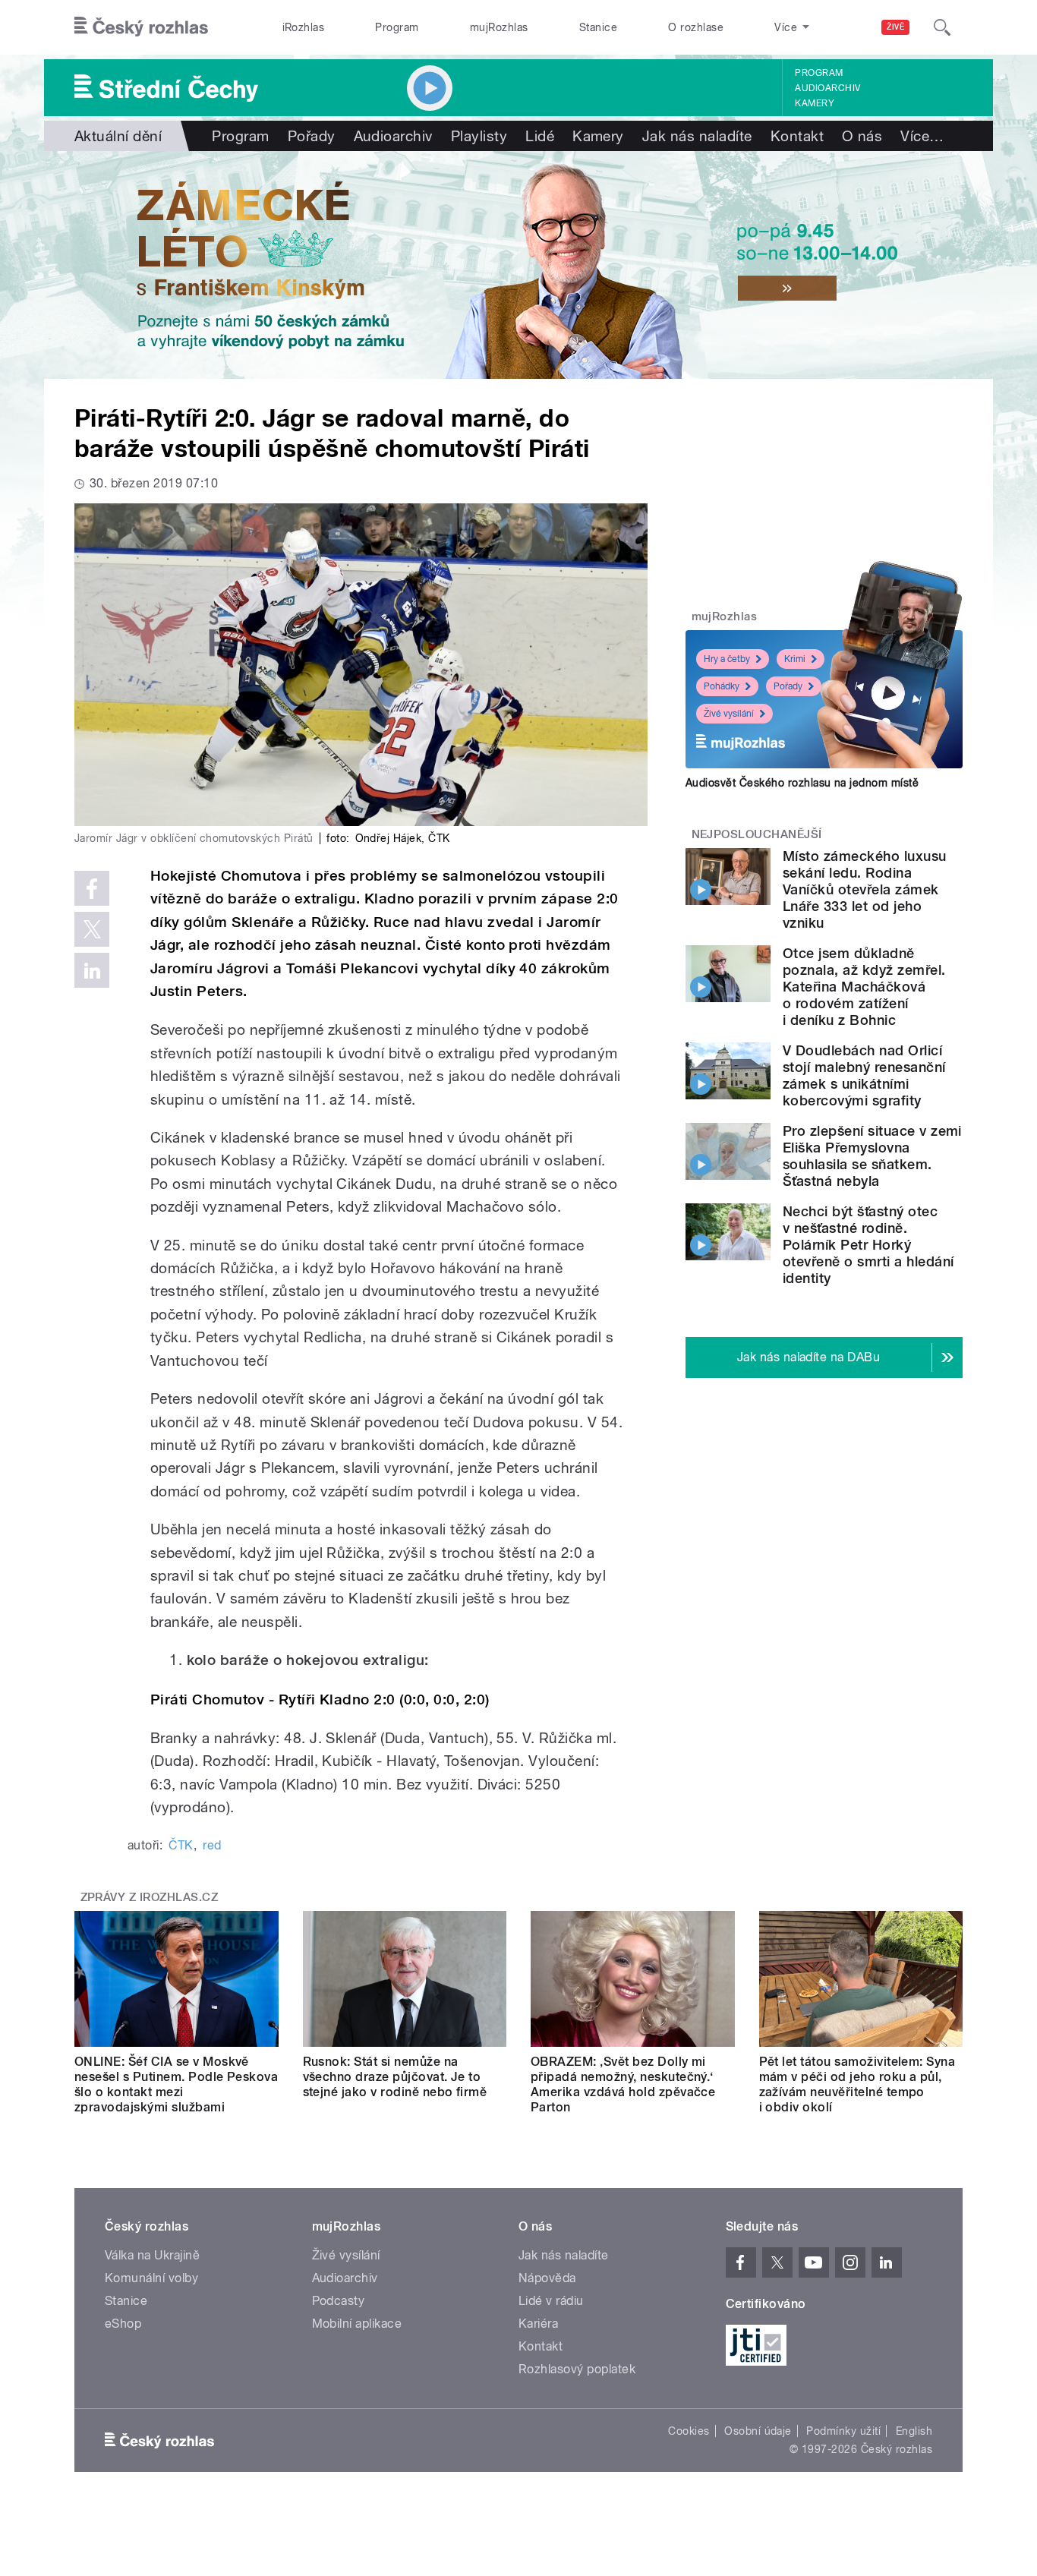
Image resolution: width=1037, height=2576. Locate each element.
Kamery (815, 103)
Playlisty (479, 136)
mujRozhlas (499, 27)
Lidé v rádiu (551, 2301)
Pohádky (722, 686)
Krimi (795, 659)
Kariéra (538, 2324)
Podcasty (339, 2301)
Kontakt (797, 136)
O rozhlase (696, 27)
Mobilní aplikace (357, 2324)
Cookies (689, 2431)
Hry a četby (727, 659)
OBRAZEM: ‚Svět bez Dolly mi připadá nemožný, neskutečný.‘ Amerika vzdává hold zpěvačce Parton (623, 2084)
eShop (123, 2324)
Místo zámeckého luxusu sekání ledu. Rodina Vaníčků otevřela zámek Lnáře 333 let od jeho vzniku (865, 889)
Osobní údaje (758, 2431)
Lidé (540, 136)
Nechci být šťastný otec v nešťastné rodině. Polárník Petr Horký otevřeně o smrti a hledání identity (868, 1245)
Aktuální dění (118, 136)
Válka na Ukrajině (152, 2255)
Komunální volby (151, 2278)
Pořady (312, 136)
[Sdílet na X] (92, 929)
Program (397, 27)
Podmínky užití (843, 2431)
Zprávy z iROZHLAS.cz (150, 1897)
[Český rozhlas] (141, 27)
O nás (862, 136)
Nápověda (547, 2278)
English (914, 2431)
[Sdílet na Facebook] (92, 888)
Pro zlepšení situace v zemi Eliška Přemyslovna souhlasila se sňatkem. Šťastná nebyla (872, 1156)
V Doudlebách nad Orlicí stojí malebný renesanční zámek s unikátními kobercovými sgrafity (864, 1075)
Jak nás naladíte (697, 136)
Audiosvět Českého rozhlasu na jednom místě (802, 783)
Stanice (598, 27)
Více (922, 136)
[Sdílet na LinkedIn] (92, 970)
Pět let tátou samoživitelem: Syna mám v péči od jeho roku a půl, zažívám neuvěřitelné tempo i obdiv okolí (857, 2084)
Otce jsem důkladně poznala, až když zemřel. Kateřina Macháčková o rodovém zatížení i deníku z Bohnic (864, 987)
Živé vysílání (729, 714)
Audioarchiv (827, 88)
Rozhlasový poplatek (577, 2369)
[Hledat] (942, 27)
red (212, 1845)
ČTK (181, 1845)
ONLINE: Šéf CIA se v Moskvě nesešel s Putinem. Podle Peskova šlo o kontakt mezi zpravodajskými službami (176, 2084)
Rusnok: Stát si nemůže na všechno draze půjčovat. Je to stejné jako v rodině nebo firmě (395, 2077)
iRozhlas (304, 27)
